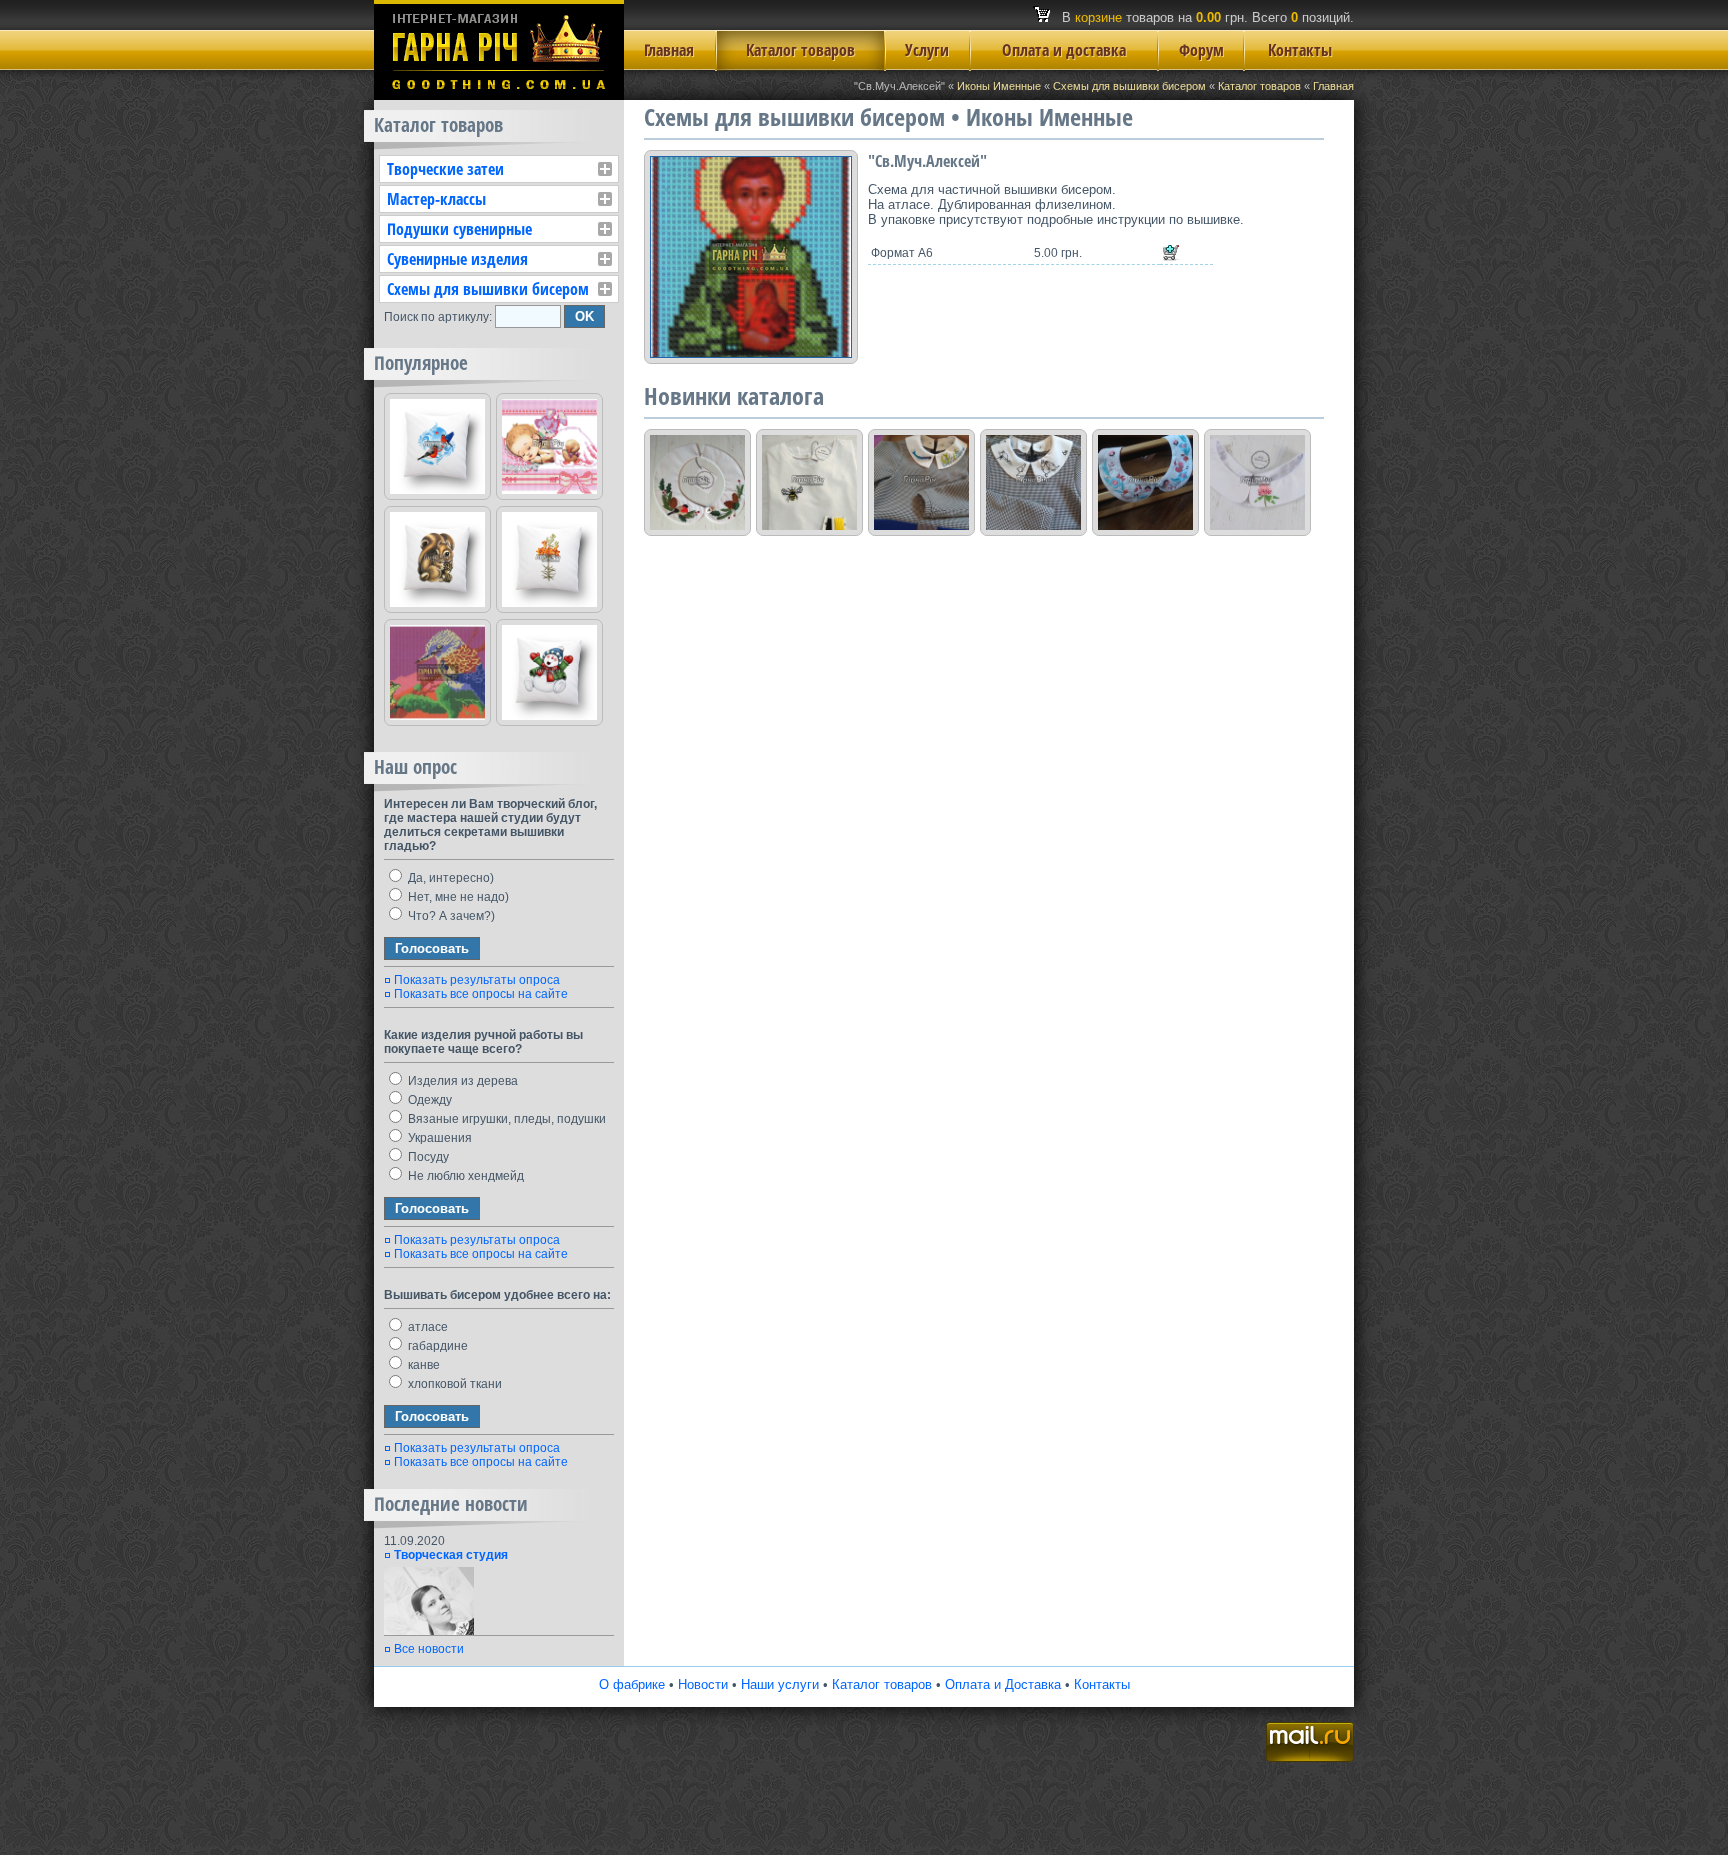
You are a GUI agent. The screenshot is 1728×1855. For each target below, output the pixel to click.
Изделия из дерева (461, 1081)
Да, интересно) (449, 878)
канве (422, 1365)
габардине (436, 1346)
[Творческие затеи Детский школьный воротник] (921, 482)
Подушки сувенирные (459, 229)
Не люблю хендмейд (464, 1176)
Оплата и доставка (1064, 50)
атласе (426, 1327)
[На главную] (499, 95)
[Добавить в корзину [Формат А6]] (1171, 253)
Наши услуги (780, 1684)
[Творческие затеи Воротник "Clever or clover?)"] (1257, 482)
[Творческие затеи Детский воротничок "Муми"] (1033, 482)
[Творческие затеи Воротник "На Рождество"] (697, 482)
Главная (669, 50)
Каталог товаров (800, 50)
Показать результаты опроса (477, 980)
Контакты (1300, 50)
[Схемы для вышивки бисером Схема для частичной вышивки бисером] (437, 672)
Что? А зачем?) (450, 916)
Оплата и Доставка (1003, 1684)
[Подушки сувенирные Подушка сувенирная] (437, 446)
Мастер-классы (436, 199)
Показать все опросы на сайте (481, 994)
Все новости (429, 1649)
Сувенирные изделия (457, 259)
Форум (1201, 50)
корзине (1098, 17)
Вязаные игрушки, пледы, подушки (505, 1119)
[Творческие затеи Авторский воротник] (1145, 482)
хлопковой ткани (453, 1384)
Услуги (927, 50)
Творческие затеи (445, 169)
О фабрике (632, 1684)
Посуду (427, 1157)
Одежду (428, 1100)
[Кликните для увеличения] (751, 257)
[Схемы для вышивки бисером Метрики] (549, 446)
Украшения (438, 1138)
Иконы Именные (999, 86)
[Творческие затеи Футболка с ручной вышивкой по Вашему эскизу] (809, 482)
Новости (703, 1684)
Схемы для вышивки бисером (1129, 86)
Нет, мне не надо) (457, 897)
